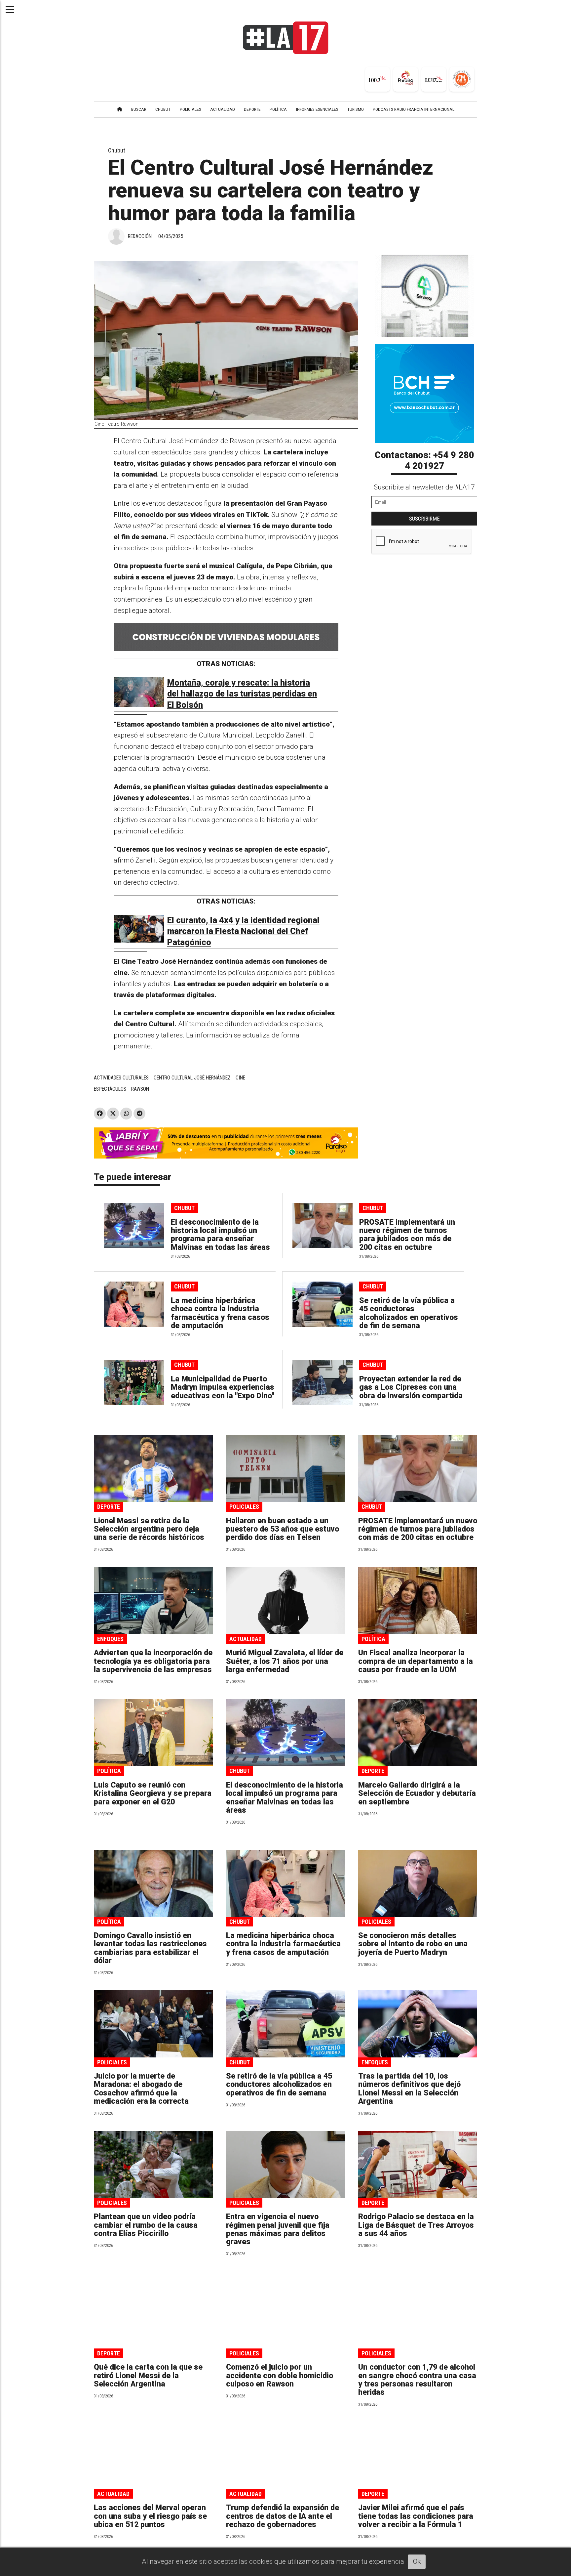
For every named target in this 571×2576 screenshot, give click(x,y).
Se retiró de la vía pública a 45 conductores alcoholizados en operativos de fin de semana (409, 1313)
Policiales (244, 1507)
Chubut (117, 150)
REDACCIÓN (140, 236)
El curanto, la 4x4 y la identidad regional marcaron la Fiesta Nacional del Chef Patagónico (243, 931)
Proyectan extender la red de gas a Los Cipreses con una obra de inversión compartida (411, 1387)
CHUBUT (163, 109)
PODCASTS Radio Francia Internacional (414, 109)
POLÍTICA (278, 109)
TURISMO (356, 109)
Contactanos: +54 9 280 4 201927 (424, 461)
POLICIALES (190, 109)
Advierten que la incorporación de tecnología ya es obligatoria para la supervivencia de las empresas (153, 1661)
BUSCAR (139, 109)
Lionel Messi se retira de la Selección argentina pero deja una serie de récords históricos (149, 1529)
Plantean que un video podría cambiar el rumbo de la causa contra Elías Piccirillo (146, 2225)
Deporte (109, 1507)
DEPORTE (252, 109)
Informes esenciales (317, 109)
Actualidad (246, 1639)
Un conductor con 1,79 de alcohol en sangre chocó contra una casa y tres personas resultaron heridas (417, 2380)
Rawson (140, 1089)
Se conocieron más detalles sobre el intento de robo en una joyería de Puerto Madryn (413, 1944)
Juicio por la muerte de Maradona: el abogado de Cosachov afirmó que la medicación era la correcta (141, 2089)
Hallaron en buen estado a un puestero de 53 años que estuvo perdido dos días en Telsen (283, 1529)
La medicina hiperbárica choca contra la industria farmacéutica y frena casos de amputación (220, 1313)
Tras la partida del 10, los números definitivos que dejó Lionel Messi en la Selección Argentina (409, 2089)
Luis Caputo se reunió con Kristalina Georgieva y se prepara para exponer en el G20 (153, 1794)
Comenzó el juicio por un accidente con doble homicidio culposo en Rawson (280, 2376)
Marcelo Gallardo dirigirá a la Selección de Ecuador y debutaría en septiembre (417, 1794)
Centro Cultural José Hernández (192, 1078)
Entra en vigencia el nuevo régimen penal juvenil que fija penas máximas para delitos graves (278, 2229)
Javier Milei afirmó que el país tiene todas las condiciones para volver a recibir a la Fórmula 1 (416, 2516)
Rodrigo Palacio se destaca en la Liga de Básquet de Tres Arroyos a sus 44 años (416, 2225)
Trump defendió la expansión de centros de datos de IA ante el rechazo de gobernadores (283, 2516)
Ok (417, 2561)
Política (373, 1639)
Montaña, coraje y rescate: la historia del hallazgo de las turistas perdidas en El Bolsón (242, 694)
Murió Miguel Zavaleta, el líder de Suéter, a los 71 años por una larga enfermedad (285, 1661)
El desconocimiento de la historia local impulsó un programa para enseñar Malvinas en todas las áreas (220, 1235)
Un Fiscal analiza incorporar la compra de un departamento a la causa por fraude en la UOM (416, 1661)
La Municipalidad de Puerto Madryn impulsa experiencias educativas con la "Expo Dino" (223, 1387)
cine (240, 1078)
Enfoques (110, 1639)
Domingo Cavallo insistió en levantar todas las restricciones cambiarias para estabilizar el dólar (150, 1948)
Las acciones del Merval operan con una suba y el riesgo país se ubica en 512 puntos (150, 2516)
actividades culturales (121, 1078)
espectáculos (110, 1089)
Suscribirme (424, 519)
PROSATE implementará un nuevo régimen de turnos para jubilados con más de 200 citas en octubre (407, 1235)
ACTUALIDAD (223, 109)
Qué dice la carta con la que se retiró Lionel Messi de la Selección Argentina (148, 2376)
